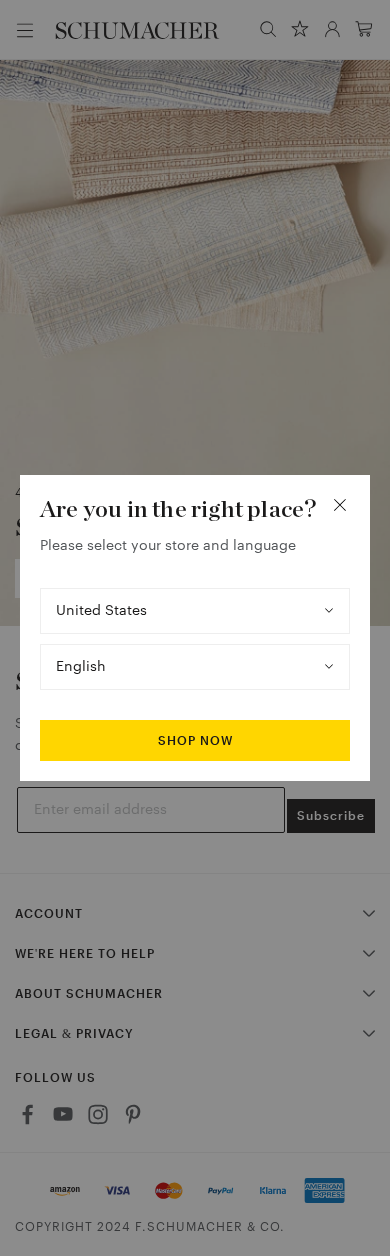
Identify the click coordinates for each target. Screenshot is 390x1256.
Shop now (195, 741)
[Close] (340, 505)
